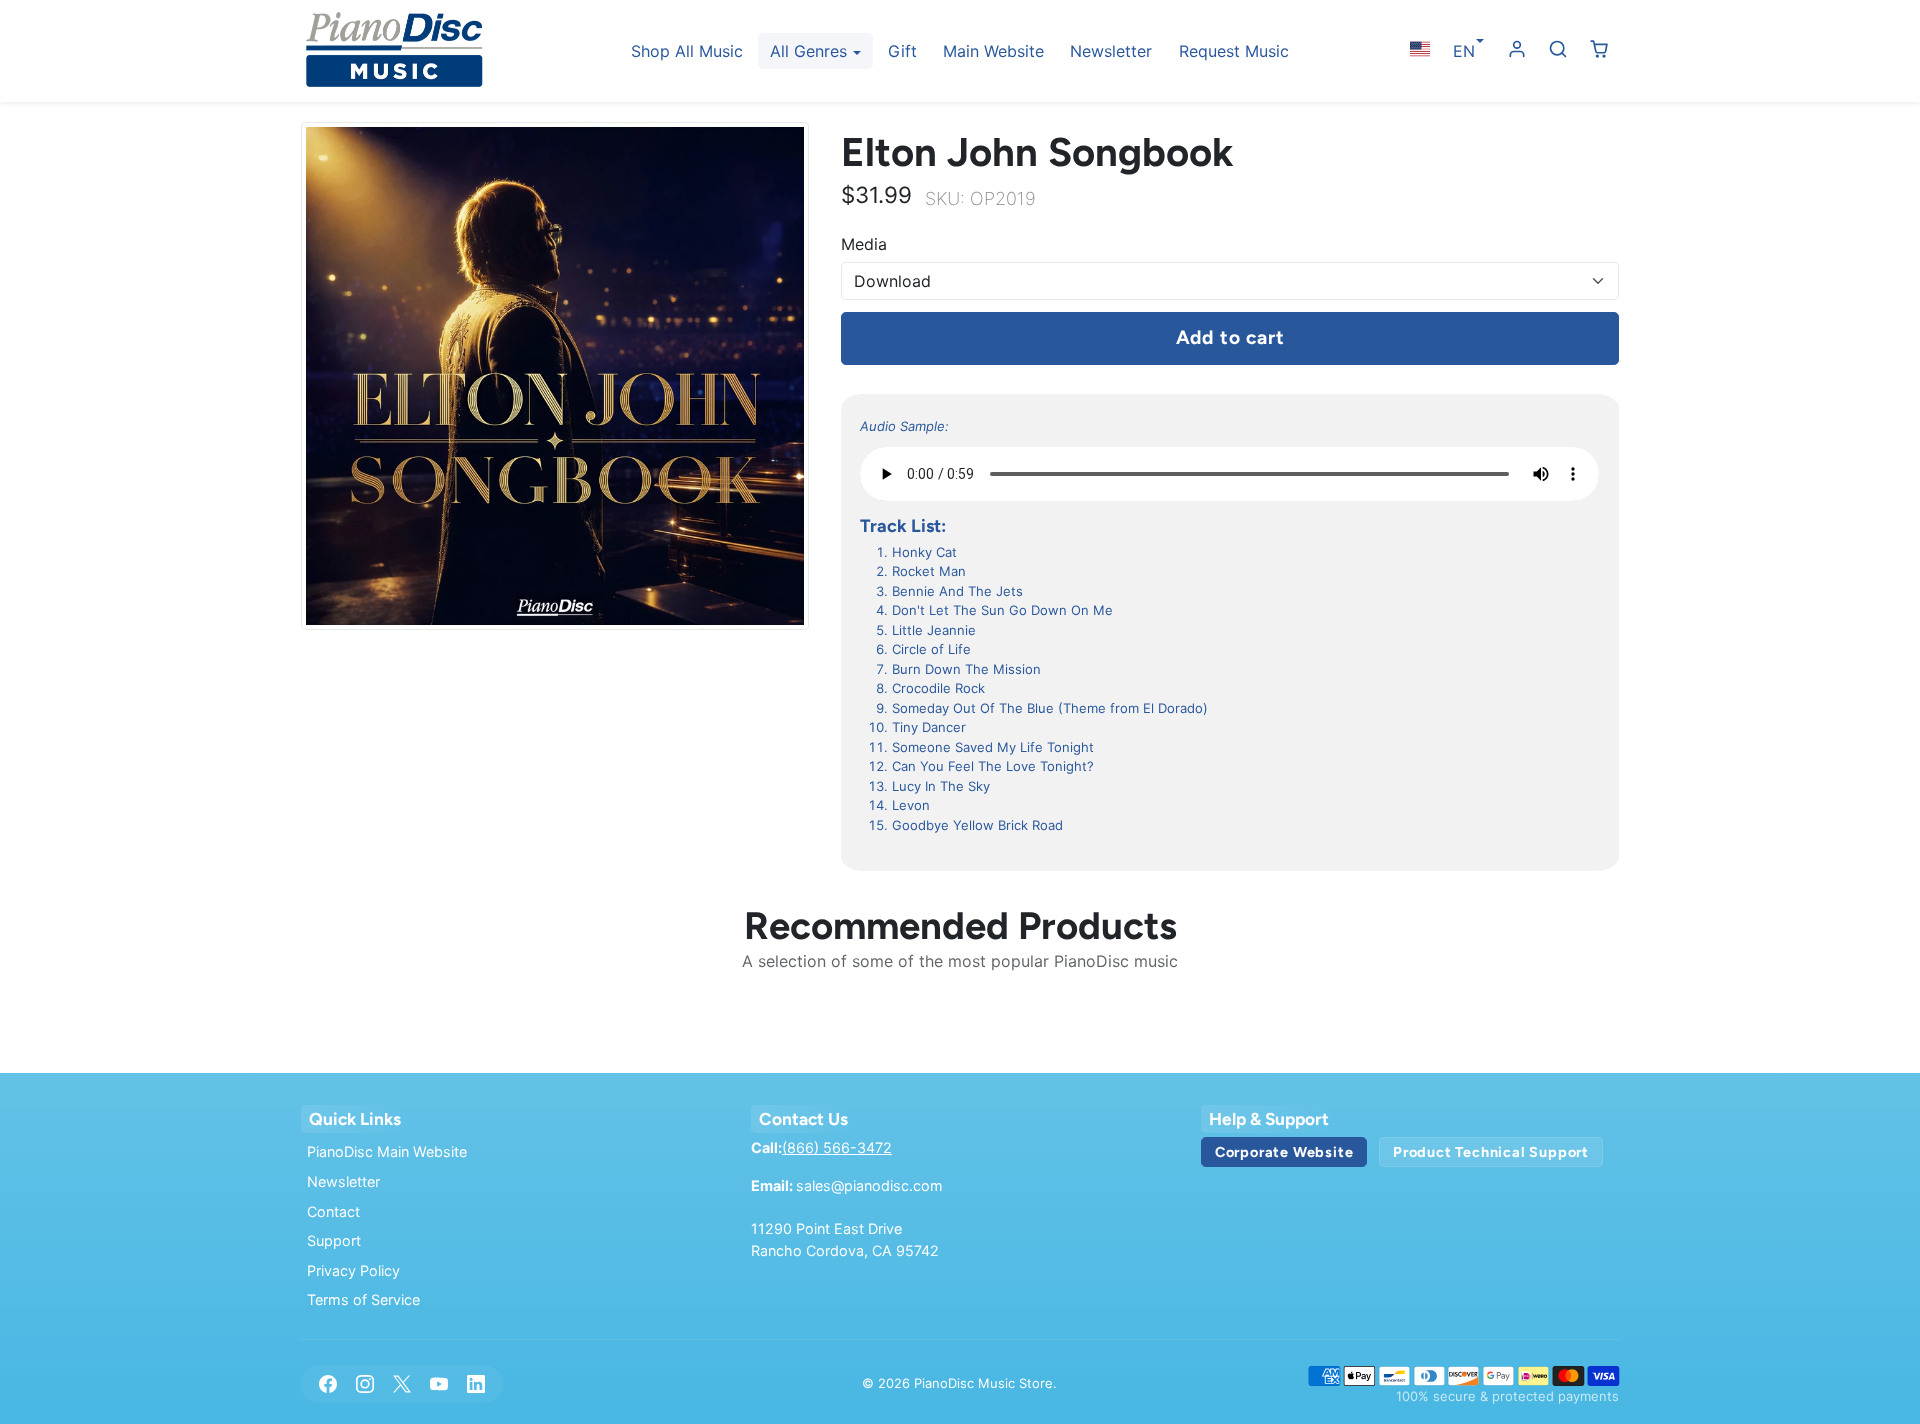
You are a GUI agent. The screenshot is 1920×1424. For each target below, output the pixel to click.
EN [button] (1464, 51)
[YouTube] (439, 1383)
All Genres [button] (811, 51)
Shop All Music (687, 51)
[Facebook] (327, 1383)
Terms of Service (363, 1299)
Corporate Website (1284, 1152)
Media (864, 244)
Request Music (1234, 51)
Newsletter (1111, 51)
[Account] (1517, 49)
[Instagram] (364, 1383)
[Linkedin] (476, 1383)
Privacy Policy (353, 1270)
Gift (902, 51)
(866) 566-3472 (837, 1147)
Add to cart (1230, 337)
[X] (401, 1383)
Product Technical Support (1491, 1152)
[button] (1419, 49)
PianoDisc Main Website (387, 1151)
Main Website (993, 51)
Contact (333, 1211)
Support (334, 1240)
